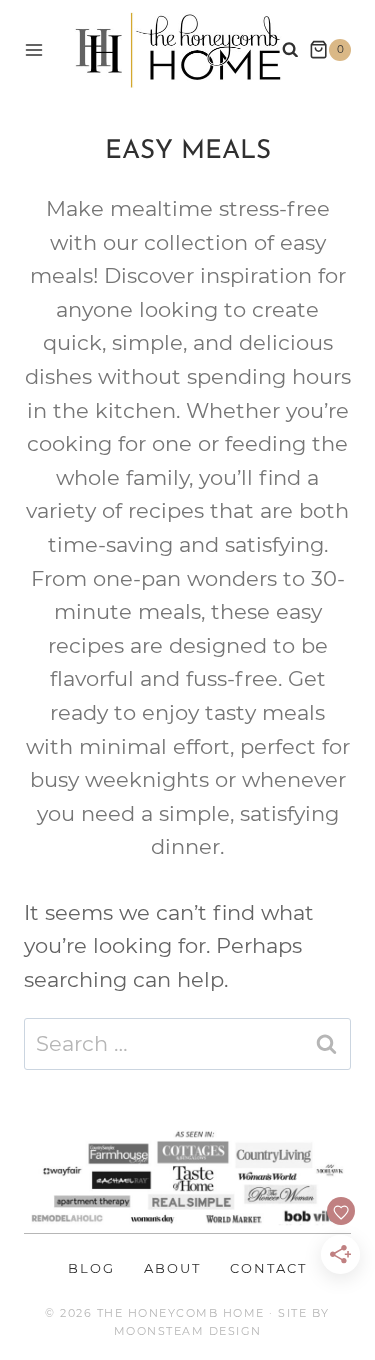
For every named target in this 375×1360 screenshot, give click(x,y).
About (172, 1268)
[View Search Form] (290, 50)
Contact (268, 1268)
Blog (91, 1268)
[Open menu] (34, 49)
